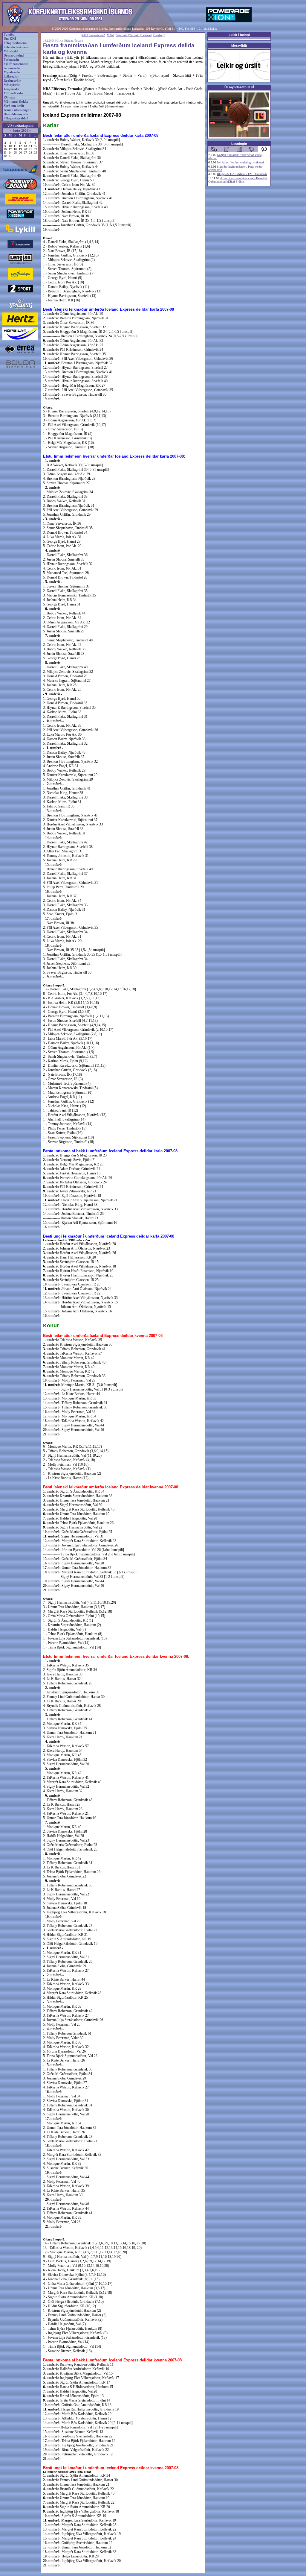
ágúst (16, 131)
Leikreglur (11, 76)
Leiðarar (146, 35)
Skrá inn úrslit (14, 106)
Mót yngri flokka (16, 102)
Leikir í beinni (239, 35)
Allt (84, 35)
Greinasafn (12, 68)
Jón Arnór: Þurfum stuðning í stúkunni (240, 162)
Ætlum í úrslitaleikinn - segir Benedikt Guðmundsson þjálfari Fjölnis (238, 180)
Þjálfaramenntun (16, 64)
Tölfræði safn (13, 93)
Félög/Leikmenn (15, 43)
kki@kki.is (210, 29)
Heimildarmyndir (16, 114)
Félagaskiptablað (16, 118)
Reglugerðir (12, 81)
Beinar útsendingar (17, 110)
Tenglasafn (11, 89)
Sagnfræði (122, 35)
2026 (25, 131)
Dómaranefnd (14, 56)
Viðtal (111, 35)
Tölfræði (134, 35)
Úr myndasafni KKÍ (239, 87)
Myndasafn (12, 72)
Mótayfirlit (12, 85)
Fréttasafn (11, 60)
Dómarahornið (97, 35)
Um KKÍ (10, 39)
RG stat (9, 97)
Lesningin (239, 144)
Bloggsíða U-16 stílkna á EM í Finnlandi (242, 174)
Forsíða (9, 35)
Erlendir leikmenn (16, 47)
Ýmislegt (158, 35)
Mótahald (11, 51)
